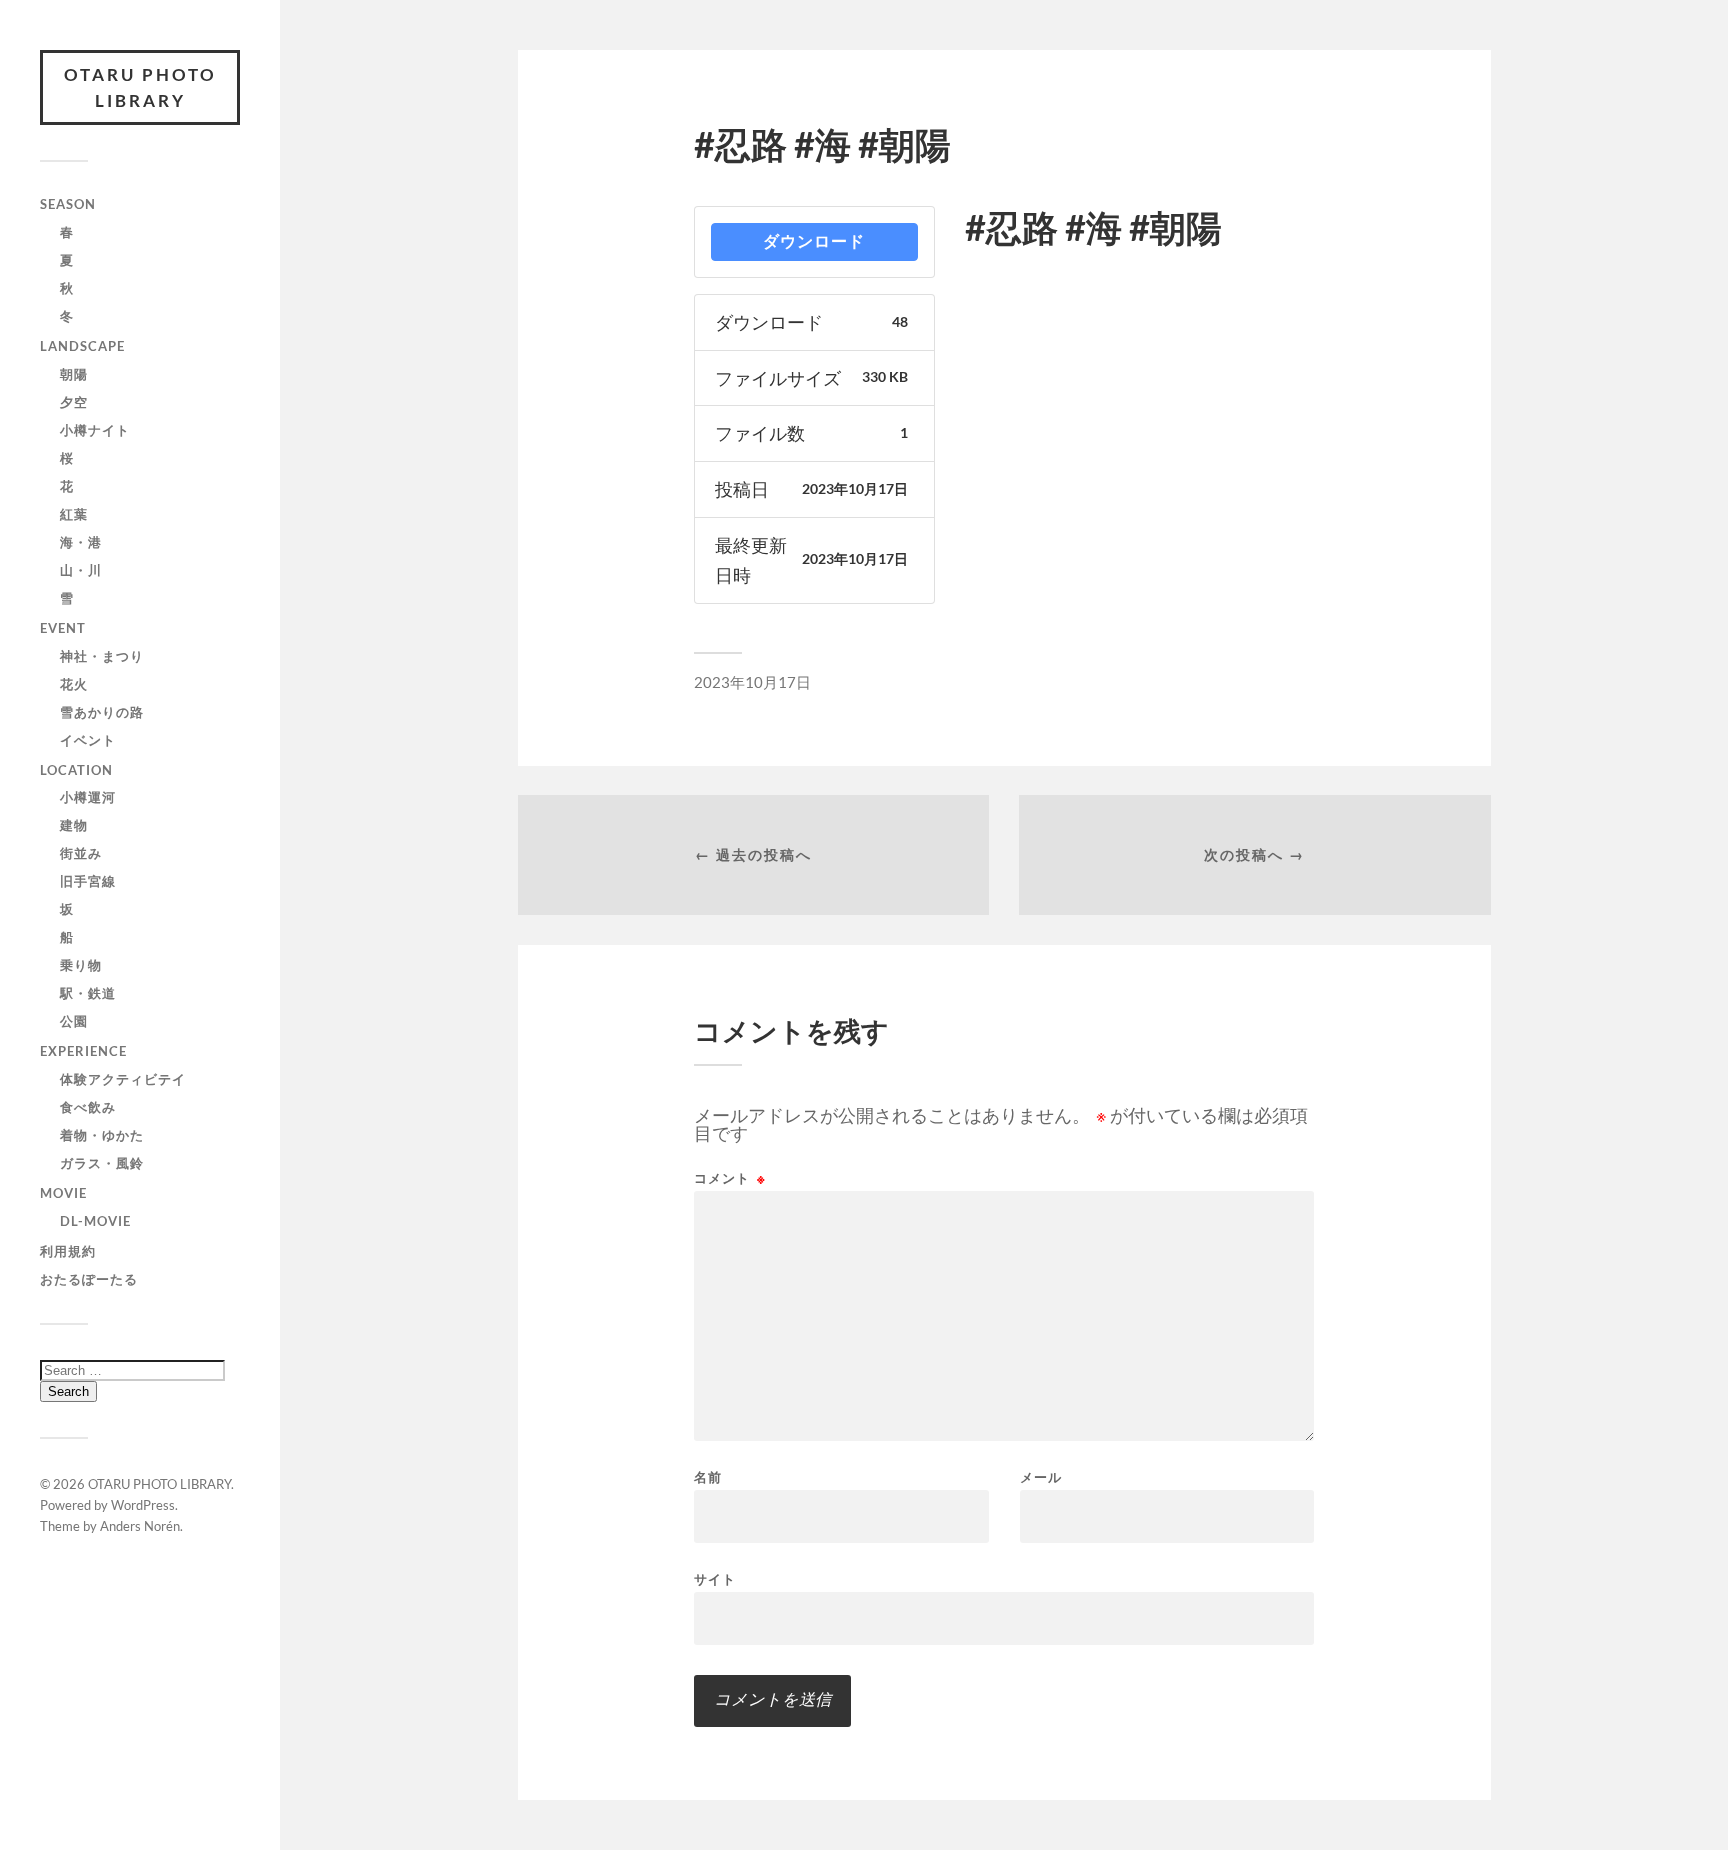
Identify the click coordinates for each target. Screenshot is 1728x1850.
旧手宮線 (88, 881)
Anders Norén (140, 1526)
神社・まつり (102, 656)
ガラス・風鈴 (102, 1163)
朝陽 (74, 374)
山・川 (81, 570)
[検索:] (132, 1370)
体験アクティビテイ (123, 1079)
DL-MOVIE (95, 1221)
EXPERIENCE (83, 1051)
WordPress (143, 1505)
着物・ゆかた (102, 1135)
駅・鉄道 (88, 993)
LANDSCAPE (82, 346)
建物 (74, 825)
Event (63, 628)
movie (63, 1193)
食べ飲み (88, 1107)
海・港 (81, 542)
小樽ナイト (95, 430)
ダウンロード (814, 241)
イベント (88, 740)
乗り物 (81, 965)
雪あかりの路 (102, 712)
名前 (708, 1477)
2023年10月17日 (752, 682)
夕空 (74, 402)
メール (1041, 1477)
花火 (74, 684)
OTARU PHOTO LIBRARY (140, 87)
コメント (730, 1178)
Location (76, 770)
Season (68, 204)
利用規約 (68, 1251)
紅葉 (74, 514)
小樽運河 (88, 797)
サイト (715, 1578)
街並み (81, 853)
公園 (74, 1021)
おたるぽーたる (89, 1279)
